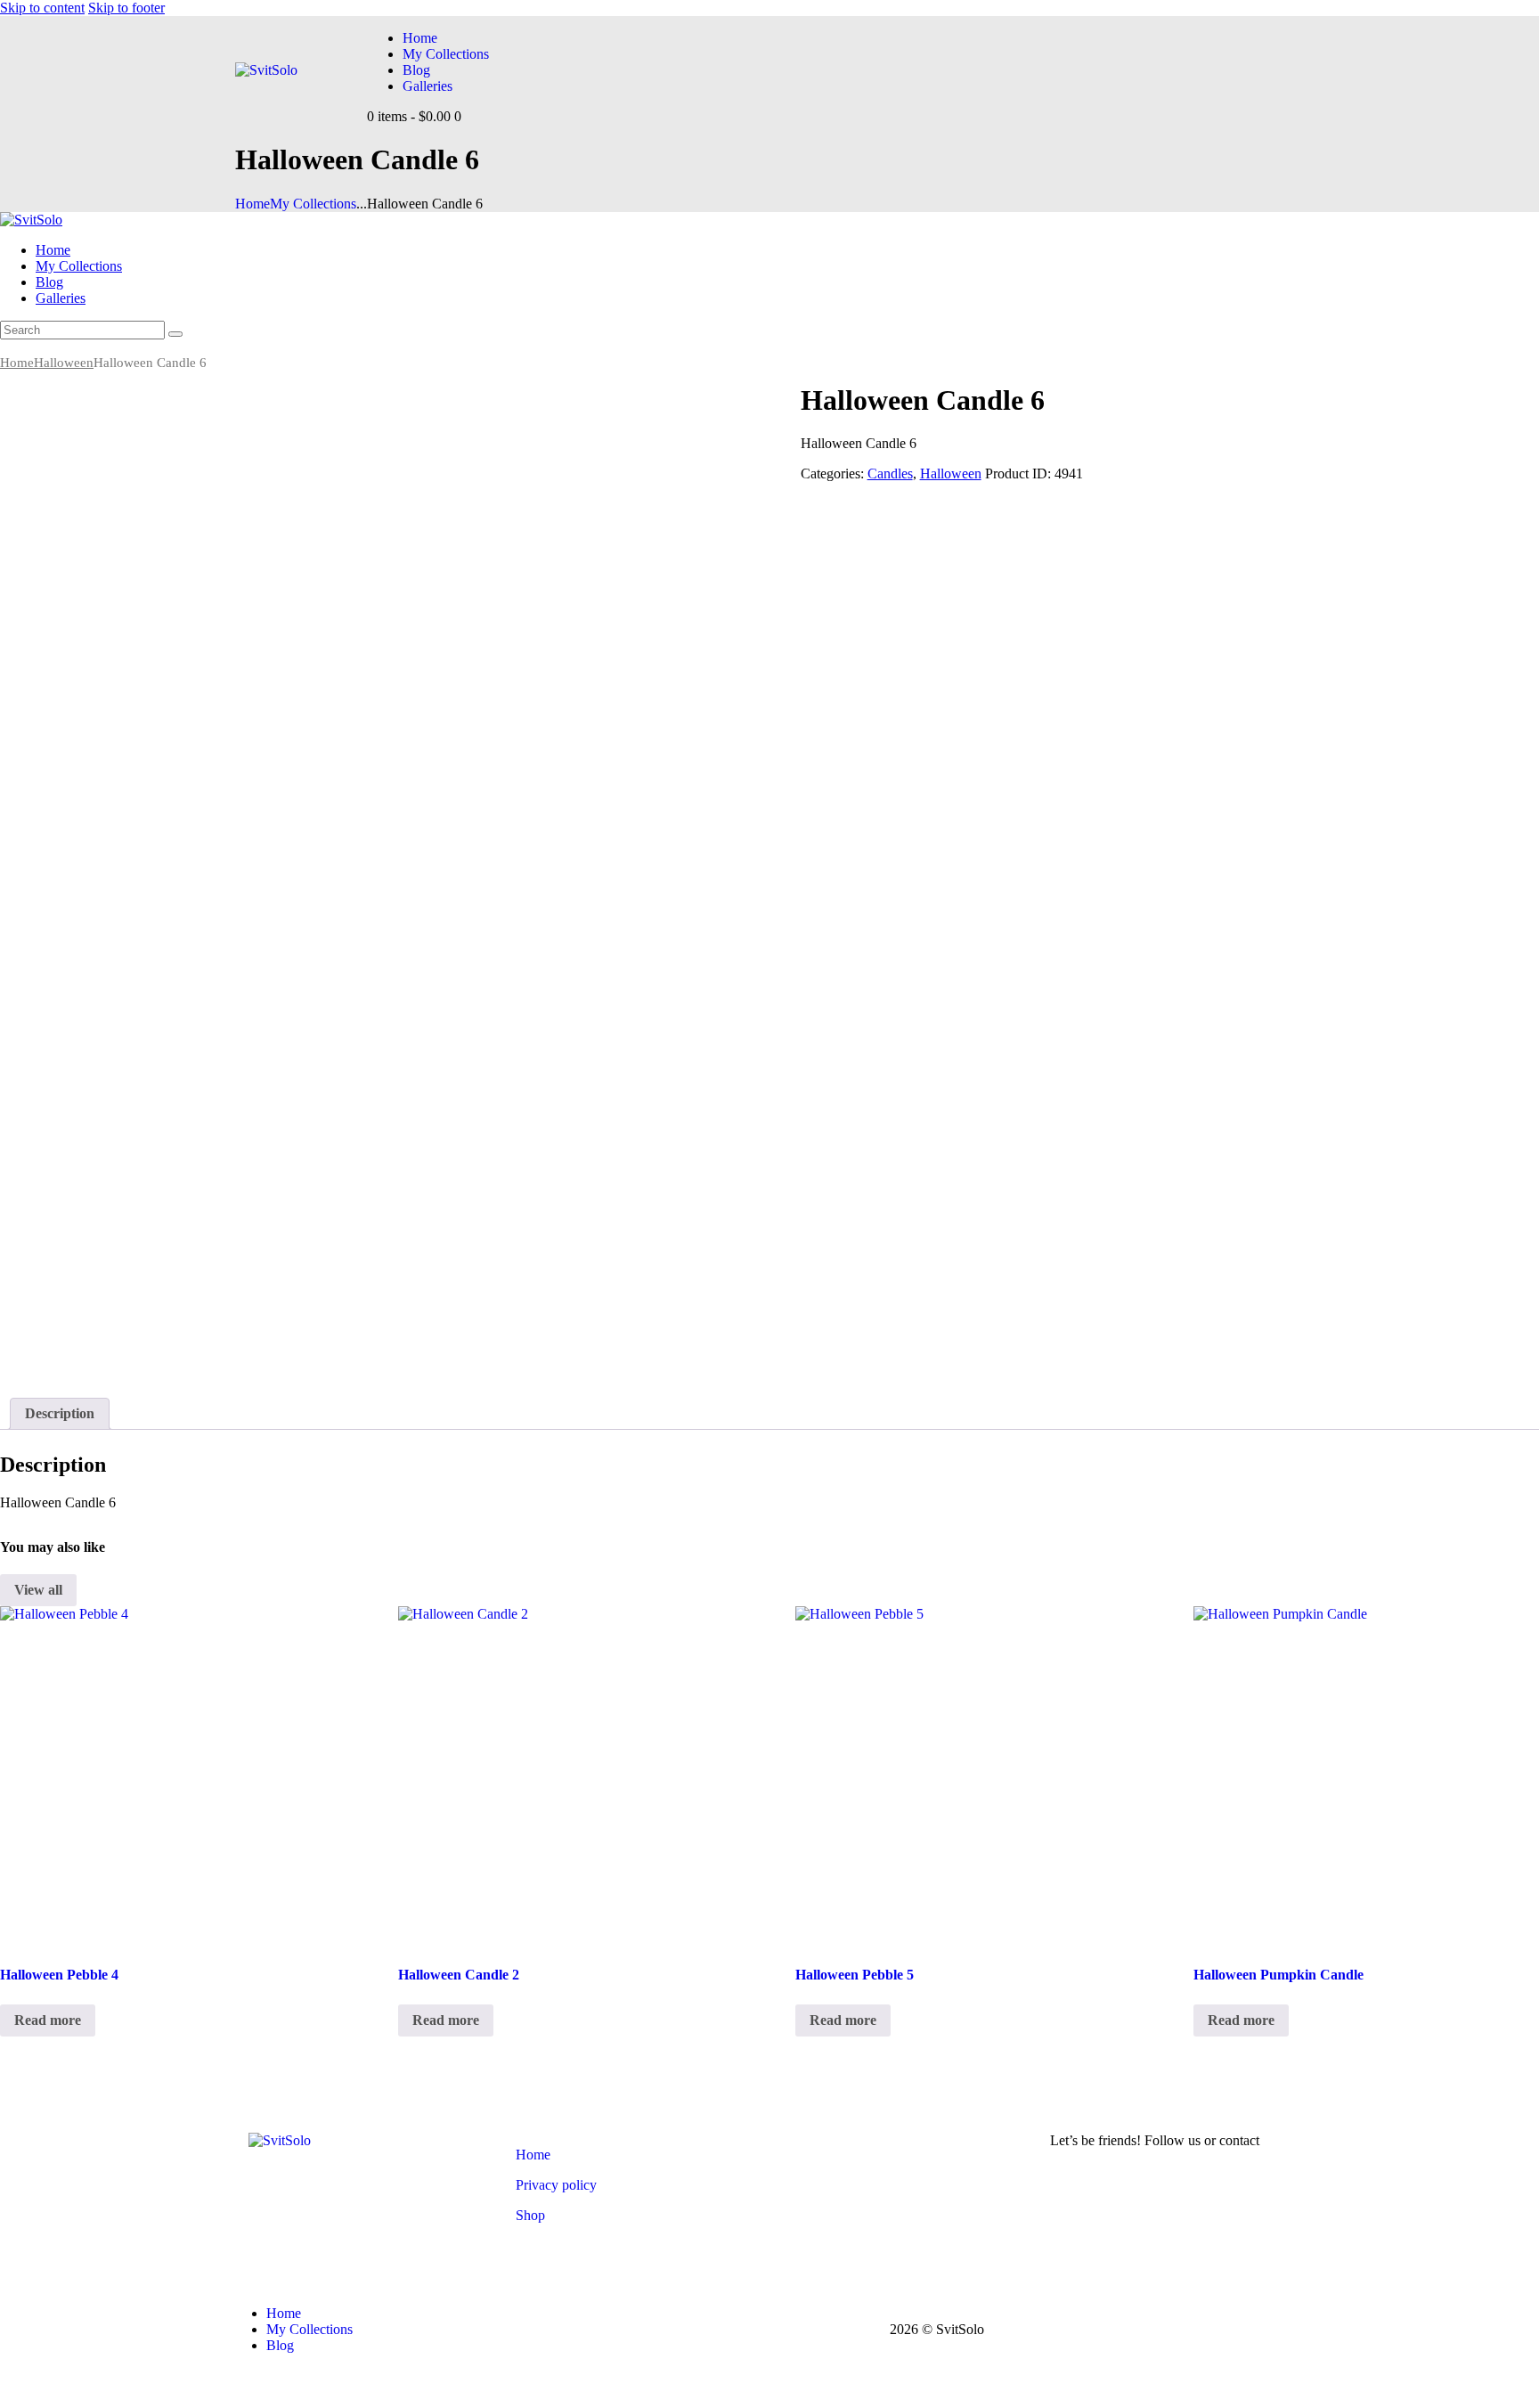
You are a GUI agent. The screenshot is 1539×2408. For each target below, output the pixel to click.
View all (38, 1590)
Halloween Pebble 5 (855, 1975)
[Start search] (175, 334)
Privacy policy (556, 2185)
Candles (890, 473)
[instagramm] (29, 347)
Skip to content (42, 8)
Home (252, 204)
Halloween (64, 363)
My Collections (313, 204)
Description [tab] (60, 1413)
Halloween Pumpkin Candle (1278, 1975)
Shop (530, 2215)
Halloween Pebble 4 (59, 1975)
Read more (48, 2020)
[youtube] (10, 347)
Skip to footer (126, 8)
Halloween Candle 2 (459, 1975)
